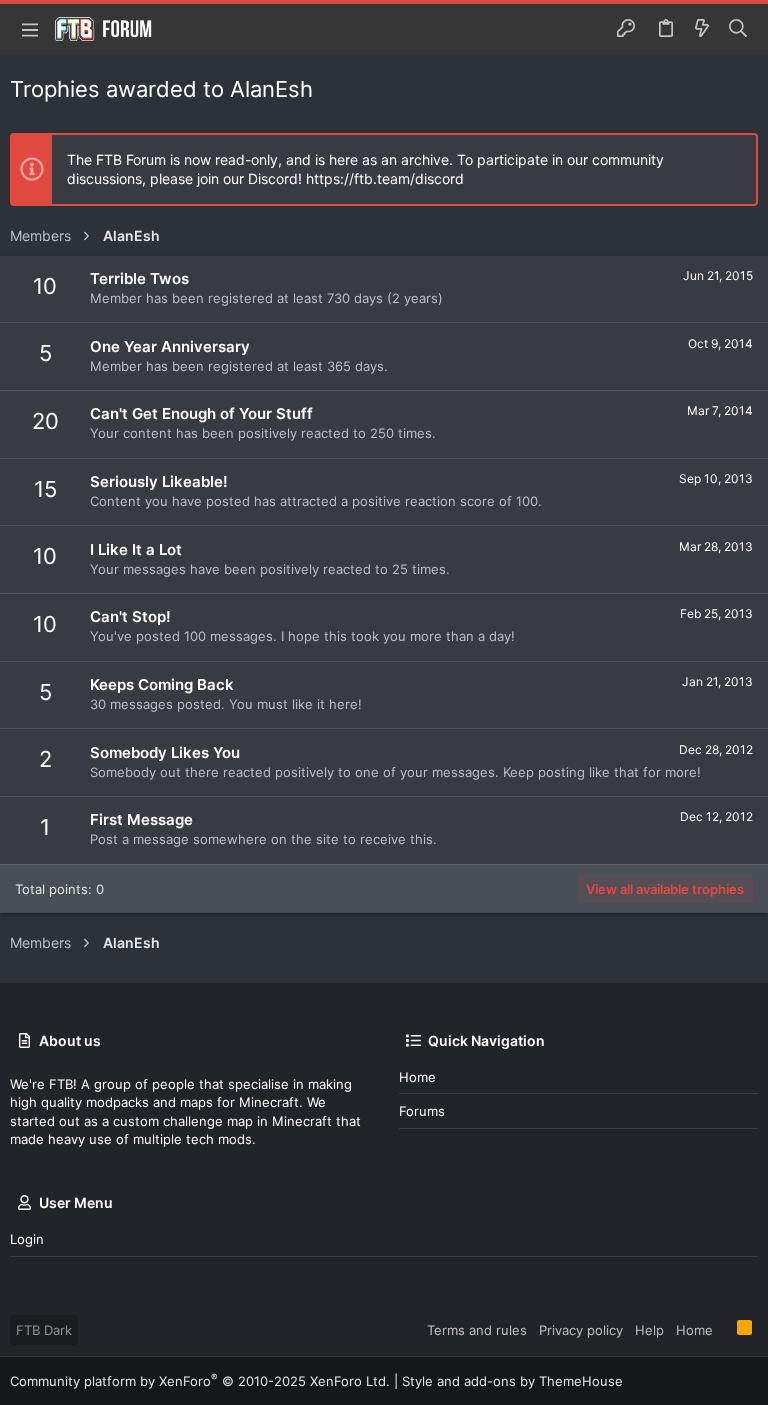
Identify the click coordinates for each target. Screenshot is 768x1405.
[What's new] (702, 29)
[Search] (738, 29)
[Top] (725, 1329)
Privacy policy (581, 1330)
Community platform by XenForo (200, 1381)
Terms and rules (477, 1330)
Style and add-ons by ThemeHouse (512, 1381)
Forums (422, 1111)
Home (417, 1077)
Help (649, 1330)
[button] (30, 29)
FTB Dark (44, 1330)
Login (27, 1239)
